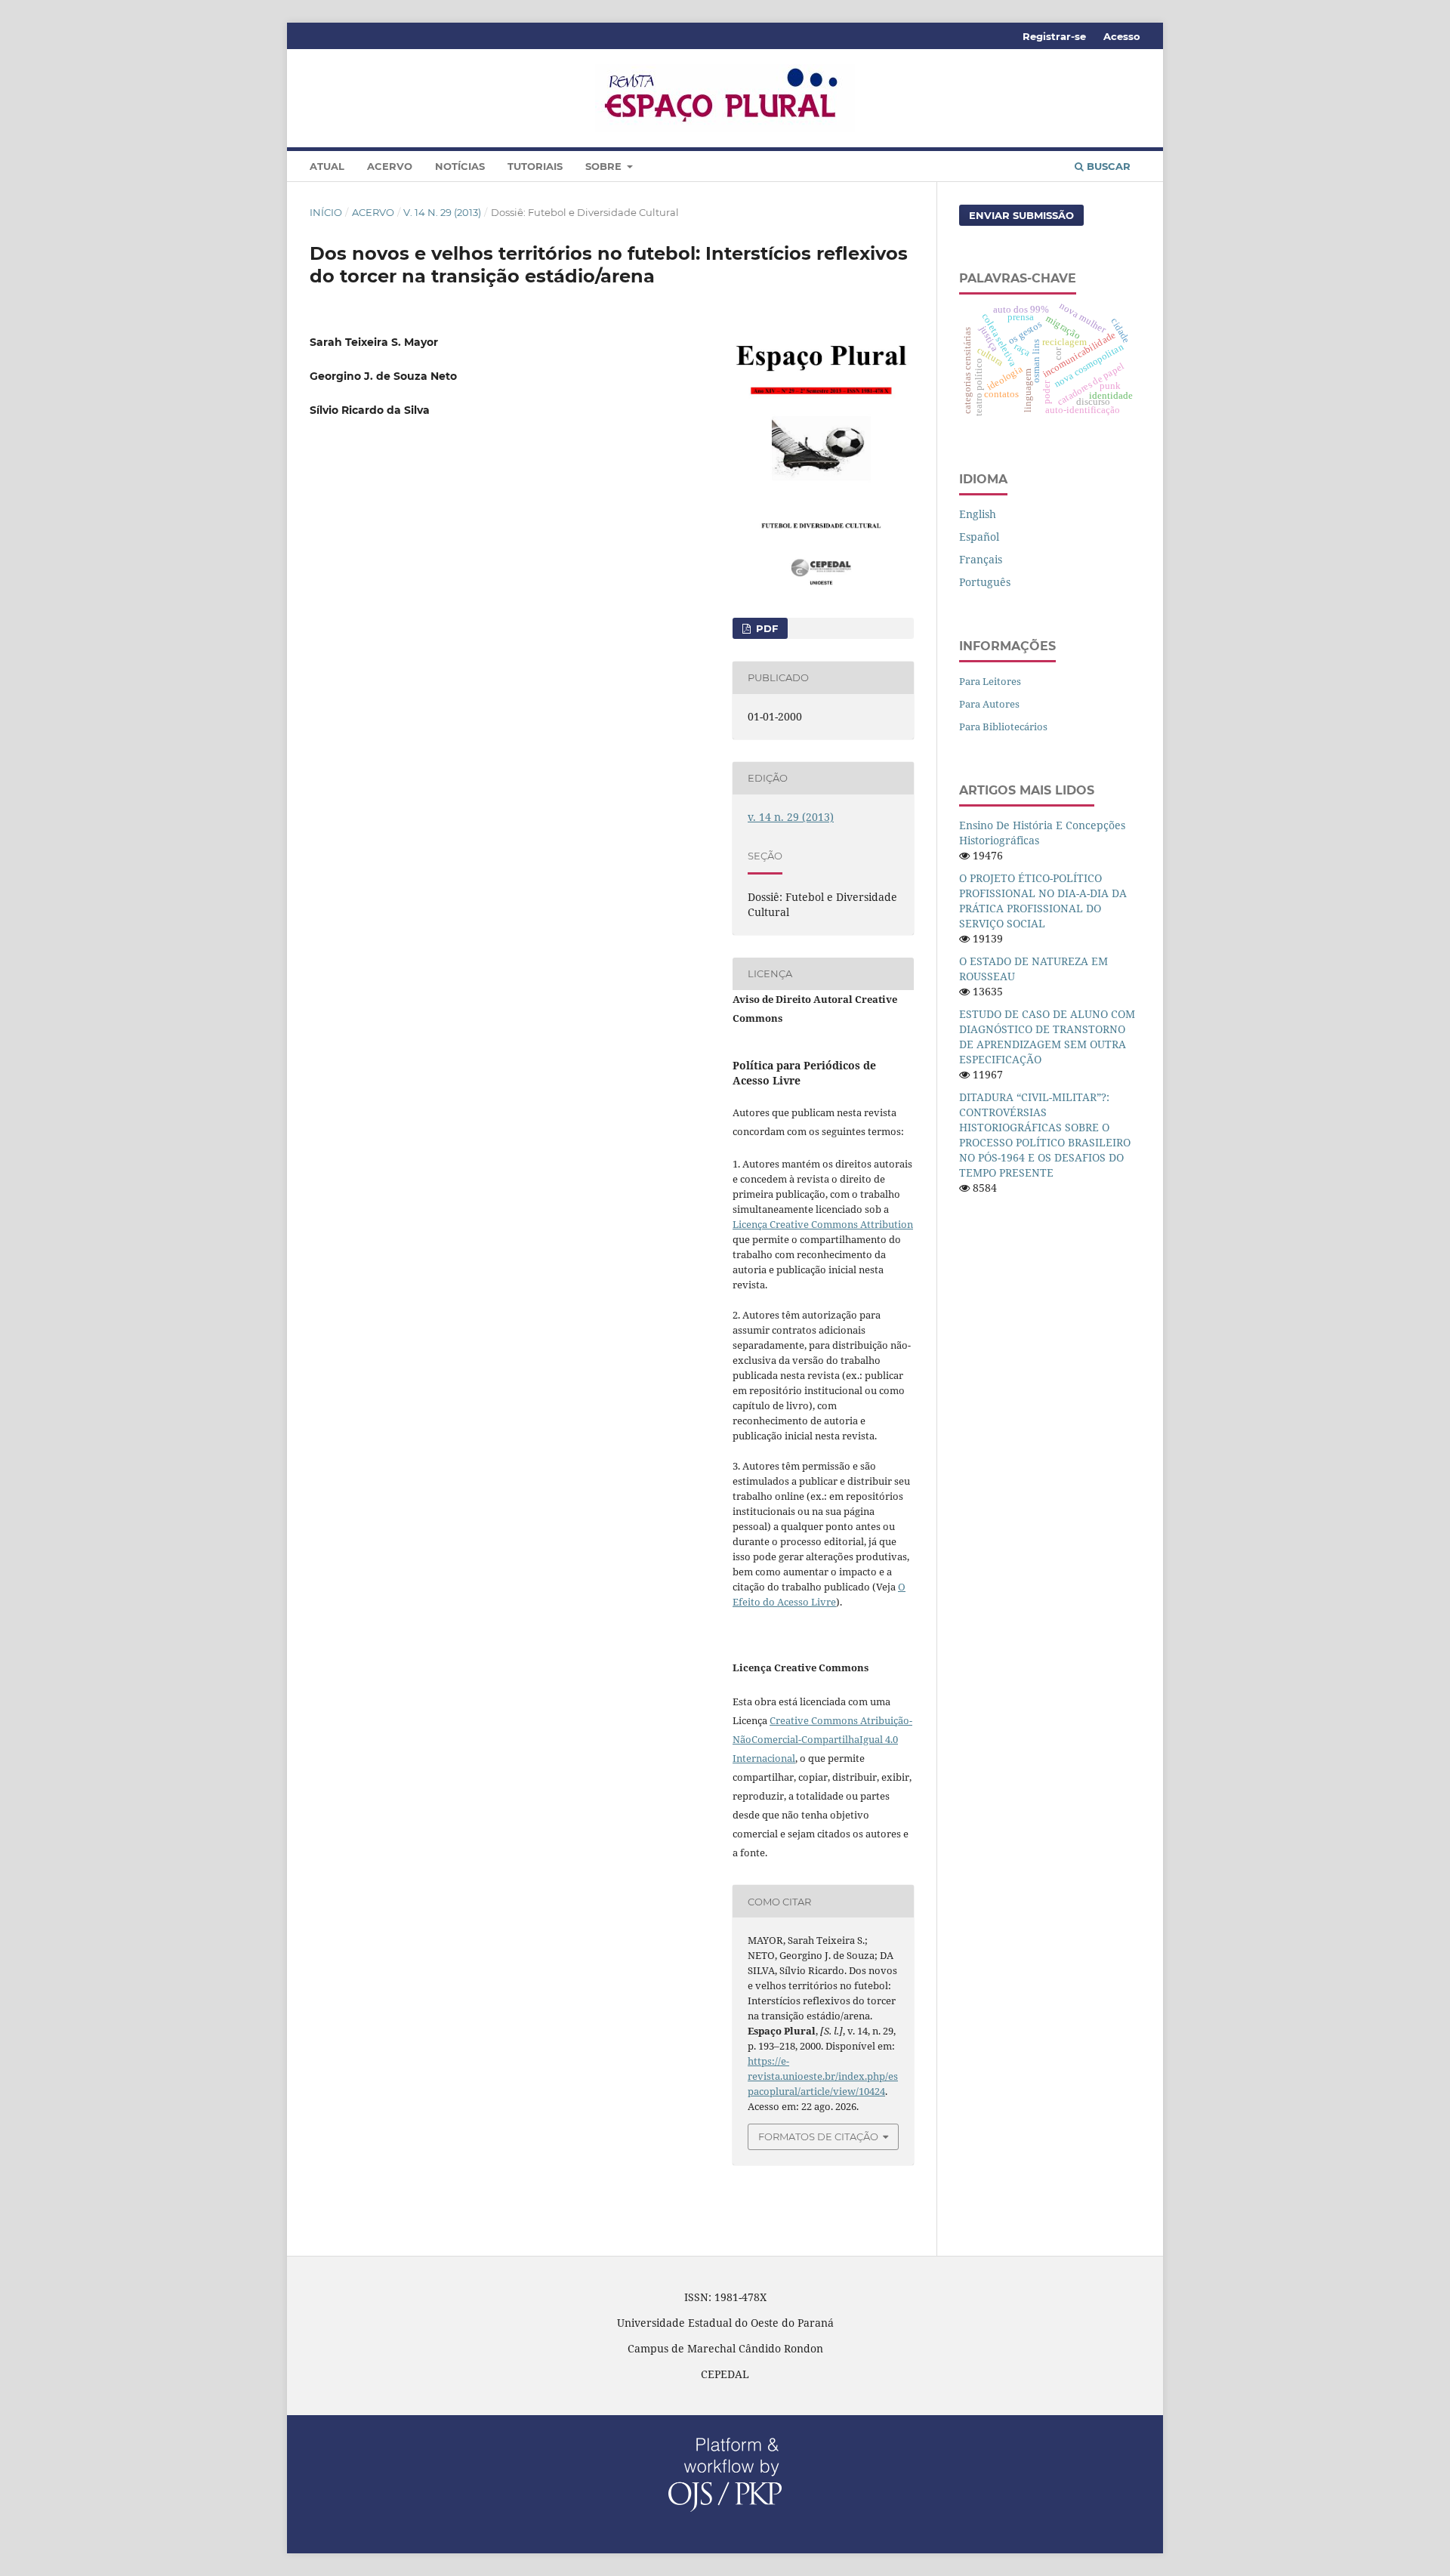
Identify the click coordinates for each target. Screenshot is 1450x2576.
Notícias (460, 166)
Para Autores (989, 704)
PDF (765, 628)
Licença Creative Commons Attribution (823, 1224)
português (985, 582)
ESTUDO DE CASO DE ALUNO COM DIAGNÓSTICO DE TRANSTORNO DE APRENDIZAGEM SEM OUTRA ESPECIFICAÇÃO (1047, 1037)
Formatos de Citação (818, 2136)
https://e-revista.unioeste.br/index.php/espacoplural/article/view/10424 (823, 2076)
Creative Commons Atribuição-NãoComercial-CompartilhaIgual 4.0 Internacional (822, 1739)
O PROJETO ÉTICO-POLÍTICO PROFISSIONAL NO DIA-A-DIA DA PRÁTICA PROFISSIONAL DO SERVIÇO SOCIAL (1043, 901)
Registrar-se (1054, 36)
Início (326, 212)
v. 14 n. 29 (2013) (442, 212)
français (981, 559)
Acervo (390, 166)
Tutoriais (535, 166)
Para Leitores (990, 681)
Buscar (1107, 166)
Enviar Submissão (1021, 215)
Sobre (605, 166)
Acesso (1122, 36)
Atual (327, 166)
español (979, 537)
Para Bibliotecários (1003, 727)
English (978, 514)
